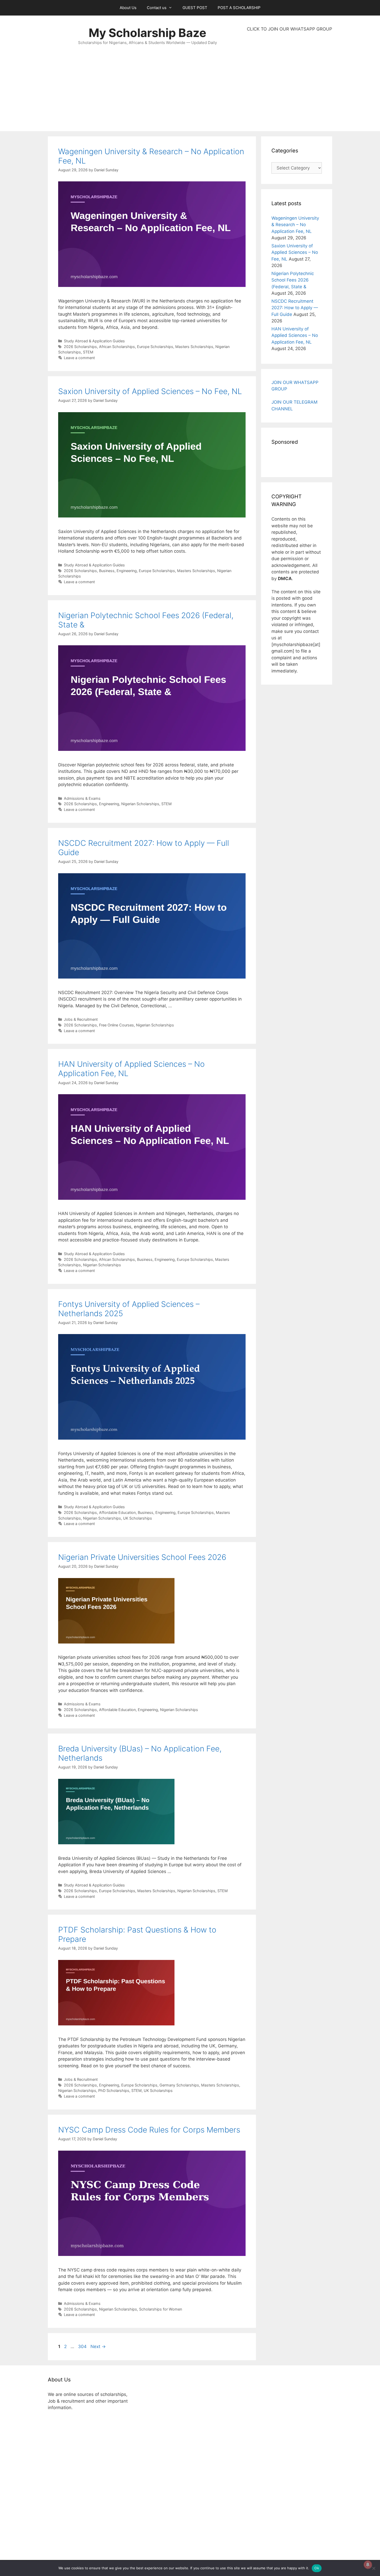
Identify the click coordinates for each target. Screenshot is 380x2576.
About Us (128, 8)
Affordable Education (117, 1512)
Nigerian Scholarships (140, 804)
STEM (88, 352)
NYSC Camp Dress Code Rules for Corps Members (149, 2130)
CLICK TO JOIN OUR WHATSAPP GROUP (290, 29)
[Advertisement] (290, 82)
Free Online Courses (116, 1025)
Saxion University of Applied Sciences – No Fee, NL (150, 391)
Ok (317, 2568)
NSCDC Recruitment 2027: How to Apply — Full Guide (295, 308)
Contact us (157, 8)
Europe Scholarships (155, 347)
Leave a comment (79, 358)
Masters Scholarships (194, 347)
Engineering (127, 571)
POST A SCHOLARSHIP (239, 8)
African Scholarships (117, 347)
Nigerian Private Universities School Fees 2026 (142, 1557)
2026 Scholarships (80, 347)
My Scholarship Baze (147, 33)
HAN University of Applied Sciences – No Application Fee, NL (295, 335)
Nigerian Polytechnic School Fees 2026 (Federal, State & (293, 280)
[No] (374, 2568)
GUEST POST (195, 8)
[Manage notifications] (368, 2565)
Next (98, 2346)
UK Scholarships (138, 1518)
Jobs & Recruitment (81, 1019)
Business (107, 571)
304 (83, 2346)
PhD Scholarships (114, 2090)
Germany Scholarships (179, 2085)
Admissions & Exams (82, 798)
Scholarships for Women (161, 2309)
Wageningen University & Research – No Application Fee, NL (295, 225)
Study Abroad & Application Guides (94, 341)
